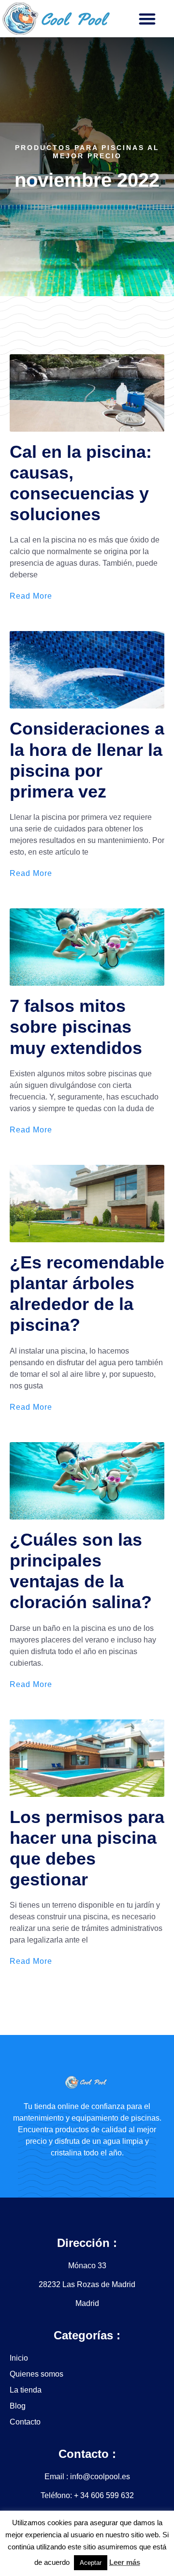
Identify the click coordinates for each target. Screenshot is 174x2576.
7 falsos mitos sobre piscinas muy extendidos (76, 1027)
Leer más (125, 2562)
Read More (31, 596)
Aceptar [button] (91, 2563)
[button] (147, 19)
